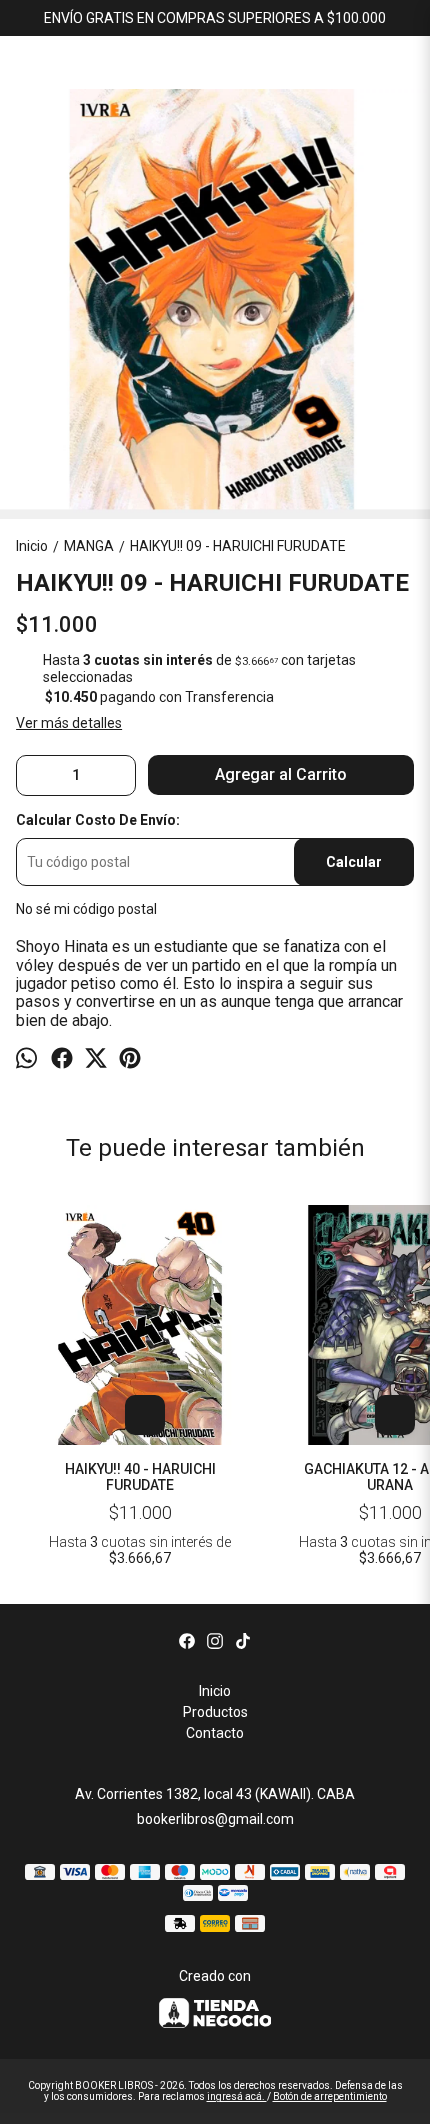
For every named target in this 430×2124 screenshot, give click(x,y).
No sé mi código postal (86, 909)
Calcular (354, 862)
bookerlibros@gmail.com (215, 1819)
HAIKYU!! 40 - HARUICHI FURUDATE (140, 1477)
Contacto (215, 1733)
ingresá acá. (237, 2096)
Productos (215, 1712)
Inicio (215, 1691)
